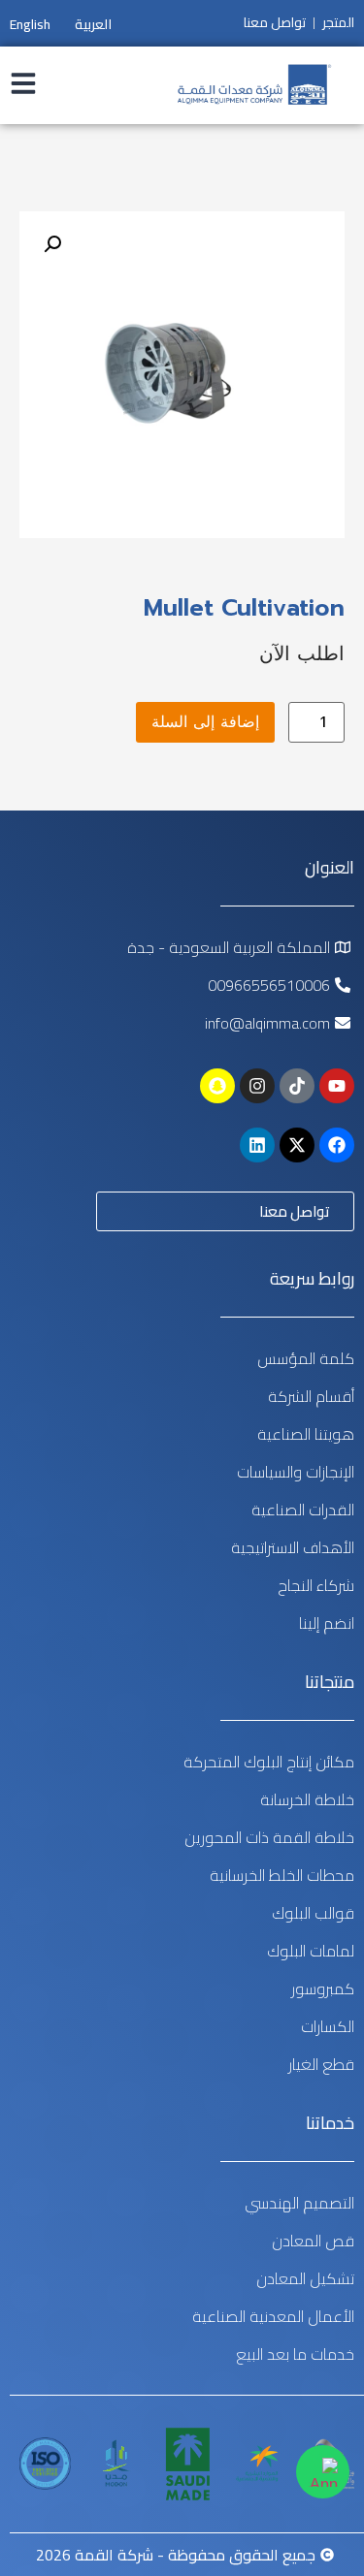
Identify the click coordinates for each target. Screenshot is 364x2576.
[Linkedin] (257, 1145)
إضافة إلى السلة (205, 722)
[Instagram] (257, 1086)
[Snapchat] (217, 1086)
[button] (52, 244)
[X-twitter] (297, 1145)
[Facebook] (337, 1145)
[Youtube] (337, 1086)
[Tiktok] (297, 1086)
